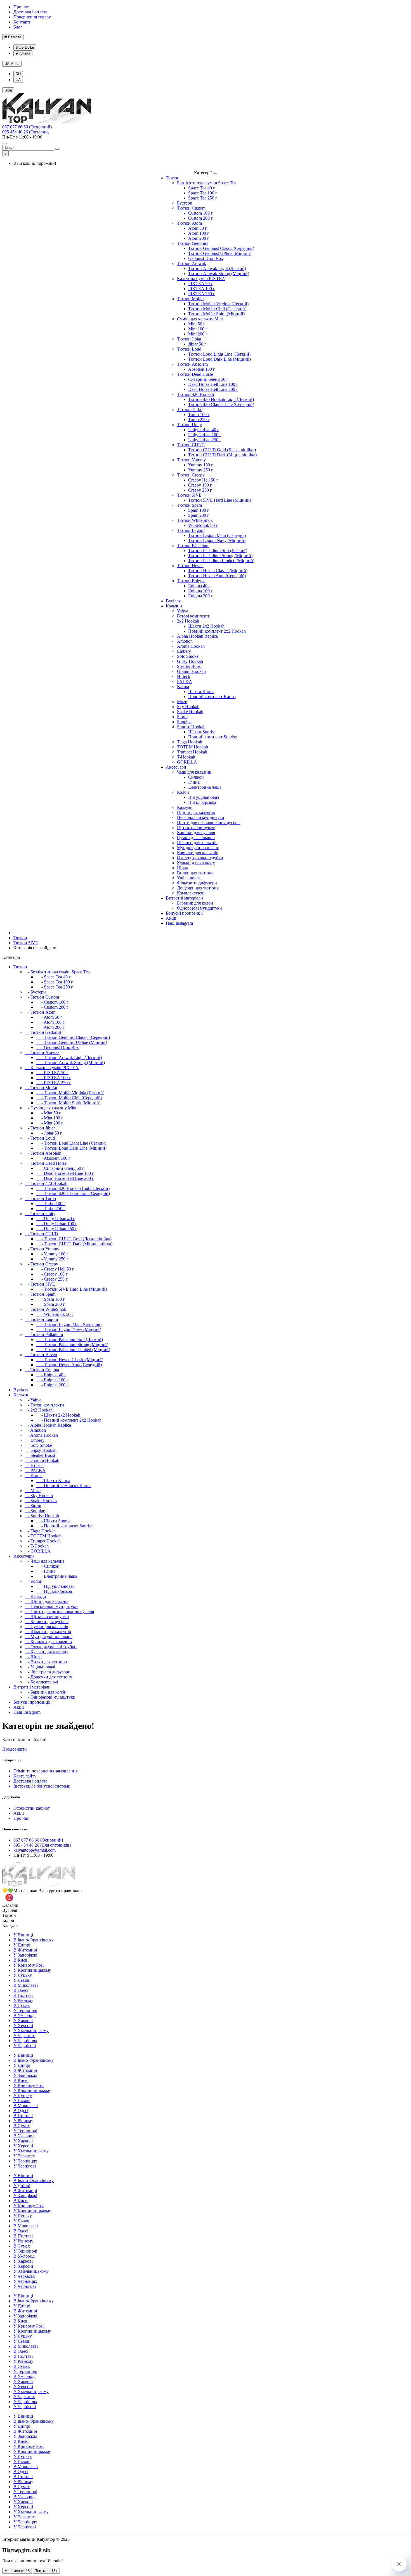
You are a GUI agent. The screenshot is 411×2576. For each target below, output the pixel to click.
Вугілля (173, 601)
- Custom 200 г (52, 1007)
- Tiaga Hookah (40, 1531)
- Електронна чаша (56, 1576)
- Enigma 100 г (52, 1380)
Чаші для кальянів (194, 772)
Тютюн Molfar (190, 299)
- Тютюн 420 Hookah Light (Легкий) (73, 1188)
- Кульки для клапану (47, 1652)
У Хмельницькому (31, 2031)
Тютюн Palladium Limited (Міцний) (221, 561)
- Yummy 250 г (52, 1259)
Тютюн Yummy (191, 460)
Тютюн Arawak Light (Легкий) (217, 268)
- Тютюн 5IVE (40, 1284)
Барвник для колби (195, 903)
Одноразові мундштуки (199, 908)
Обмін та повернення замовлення (45, 1771)
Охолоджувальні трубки (200, 858)
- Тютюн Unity (40, 1214)
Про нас (21, 7)
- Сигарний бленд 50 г (60, 1168)
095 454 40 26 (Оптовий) (26, 132)
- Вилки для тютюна (46, 1662)
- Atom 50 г (49, 1017)
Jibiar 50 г (197, 344)
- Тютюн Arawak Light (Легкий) (69, 1057)
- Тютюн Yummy (42, 1249)
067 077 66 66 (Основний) (27, 127)
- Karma (34, 1475)
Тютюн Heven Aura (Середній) (217, 576)
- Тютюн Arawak (42, 1052)
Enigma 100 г (200, 591)
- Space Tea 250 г (54, 987)
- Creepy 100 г (52, 1274)
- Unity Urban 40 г (55, 1219)
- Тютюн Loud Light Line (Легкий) (71, 1143)
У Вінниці (23, 1935)
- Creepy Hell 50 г (55, 1269)
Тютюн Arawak (192, 263)
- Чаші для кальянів (45, 1561)
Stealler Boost (189, 666)
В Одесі (21, 1990)
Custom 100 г (200, 213)
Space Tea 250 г (203, 198)
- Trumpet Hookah (43, 1541)
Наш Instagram (179, 923)
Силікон (196, 777)
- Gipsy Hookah (41, 1450)
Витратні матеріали (184, 898)
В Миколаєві (26, 1985)
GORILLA (187, 762)
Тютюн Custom (191, 208)
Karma (183, 686)
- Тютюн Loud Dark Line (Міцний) (71, 1148)
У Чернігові (25, 2046)
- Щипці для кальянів (47, 1601)
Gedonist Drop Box (206, 258)
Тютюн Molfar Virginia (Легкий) (218, 304)
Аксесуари (176, 767)
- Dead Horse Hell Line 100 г (65, 1173)
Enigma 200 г (200, 596)
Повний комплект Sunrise (212, 737)
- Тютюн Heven (41, 1355)
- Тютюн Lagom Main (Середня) (69, 1324)
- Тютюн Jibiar (40, 1128)
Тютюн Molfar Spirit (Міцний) (216, 314)
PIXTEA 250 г (202, 294)
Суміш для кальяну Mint (200, 319)
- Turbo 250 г (51, 1209)
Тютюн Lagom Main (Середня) (217, 535)
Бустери (185, 203)
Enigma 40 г (199, 586)
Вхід (8, 90)
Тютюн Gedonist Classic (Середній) (221, 248)
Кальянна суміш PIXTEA (201, 279)
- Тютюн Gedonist (43, 1032)
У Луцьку (23, 1975)
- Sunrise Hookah (42, 1516)
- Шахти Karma (53, 1480)
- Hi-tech (34, 1465)
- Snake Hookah (41, 1501)
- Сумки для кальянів (46, 1627)
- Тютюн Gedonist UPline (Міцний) (71, 1042)
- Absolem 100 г (53, 1158)
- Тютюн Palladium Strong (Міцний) (72, 1345)
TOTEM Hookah (192, 747)
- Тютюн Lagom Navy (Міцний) (68, 1329)
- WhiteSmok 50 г (55, 1314)
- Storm (33, 1506)
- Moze (33, 1491)
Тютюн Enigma (191, 581)
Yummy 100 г (201, 465)
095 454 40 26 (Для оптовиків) (42, 1845)
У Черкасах (24, 2036)
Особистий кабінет (32, 1808)
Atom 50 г (198, 228)
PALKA (185, 681)
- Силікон (48, 1566)
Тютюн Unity (189, 425)
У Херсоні (23, 2026)
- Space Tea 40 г (53, 977)
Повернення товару (32, 17)
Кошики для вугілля (196, 833)
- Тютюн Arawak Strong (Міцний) (70, 1062)
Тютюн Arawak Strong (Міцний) (219, 273)
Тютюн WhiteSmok (195, 520)
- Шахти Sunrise (54, 1521)
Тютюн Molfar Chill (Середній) (217, 309)
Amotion (185, 641)
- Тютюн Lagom (41, 1319)
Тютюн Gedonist (192, 243)
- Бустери (35, 992)
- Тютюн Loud (40, 1138)
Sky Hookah (188, 707)
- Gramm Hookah (42, 1460)
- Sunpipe (35, 1511)
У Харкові (23, 2020)
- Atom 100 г (50, 1022)
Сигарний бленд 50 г (208, 379)
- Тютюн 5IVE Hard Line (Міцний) (71, 1289)
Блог (18, 27)
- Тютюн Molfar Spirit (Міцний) (68, 1103)
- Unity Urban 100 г (56, 1224)
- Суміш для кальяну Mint (50, 1108)
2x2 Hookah (188, 621)
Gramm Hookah (191, 671)
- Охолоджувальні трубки (51, 1647)
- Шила (33, 1657)
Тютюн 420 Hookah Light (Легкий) (221, 399)
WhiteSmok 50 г (203, 525)
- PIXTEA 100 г (53, 1078)
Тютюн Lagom (191, 530)
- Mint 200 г (49, 1123)
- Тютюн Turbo (40, 1198)
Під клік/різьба (202, 802)
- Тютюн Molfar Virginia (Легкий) (70, 1093)
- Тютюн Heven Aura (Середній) (69, 1365)
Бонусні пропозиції (184, 913)
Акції (171, 918)
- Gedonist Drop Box (57, 1047)
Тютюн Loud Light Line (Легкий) (219, 354)
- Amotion (35, 1430)
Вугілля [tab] (10, 1910)
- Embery (35, 1440)
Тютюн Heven (190, 566)
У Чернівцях (25, 2041)
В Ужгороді (24, 2015)
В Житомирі (25, 1950)
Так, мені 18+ (46, 2571)
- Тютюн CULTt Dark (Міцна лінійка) (74, 1244)
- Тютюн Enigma (42, 1370)
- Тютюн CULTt (41, 1234)
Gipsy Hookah (190, 661)
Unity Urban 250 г (205, 440)
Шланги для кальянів (197, 843)
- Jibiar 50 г (49, 1133)
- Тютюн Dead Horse (46, 1163)
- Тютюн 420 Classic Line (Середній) (73, 1193)
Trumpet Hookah (192, 752)
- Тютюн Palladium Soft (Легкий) (69, 1339)
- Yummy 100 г (52, 1254)
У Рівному (23, 2000)
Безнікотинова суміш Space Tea (207, 183)
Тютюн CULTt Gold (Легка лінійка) (222, 450)
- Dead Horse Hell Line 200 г (65, 1178)
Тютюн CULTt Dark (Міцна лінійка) (222, 455)
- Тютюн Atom (40, 1012)
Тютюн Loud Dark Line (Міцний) (219, 359)
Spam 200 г (199, 515)
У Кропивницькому (32, 1970)
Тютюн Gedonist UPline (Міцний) (220, 253)
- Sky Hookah (39, 1496)
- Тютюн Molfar (41, 1088)
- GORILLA (38, 1551)
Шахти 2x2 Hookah (206, 626)
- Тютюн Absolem (43, 1153)
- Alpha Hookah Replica (48, 1425)
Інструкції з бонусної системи (42, 1786)
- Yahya (33, 1400)
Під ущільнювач (204, 797)
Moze (182, 702)
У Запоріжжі (25, 1955)
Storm (182, 717)
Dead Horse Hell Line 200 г (213, 389)
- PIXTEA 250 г (53, 1083)
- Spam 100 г (50, 1299)
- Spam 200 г (50, 1304)
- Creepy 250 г (52, 1279)
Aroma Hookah (191, 646)
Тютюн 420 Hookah (195, 394)
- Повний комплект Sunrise (64, 1526)
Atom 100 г (199, 233)
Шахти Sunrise (202, 732)
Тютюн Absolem (192, 364)
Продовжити (15, 1749)
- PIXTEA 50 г (52, 1073)
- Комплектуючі (41, 1682)
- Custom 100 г (52, 1002)
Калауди (185, 807)
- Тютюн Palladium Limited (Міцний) (73, 1350)
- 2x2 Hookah (39, 1410)
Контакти (23, 22)
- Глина (46, 1571)
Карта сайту (25, 1776)
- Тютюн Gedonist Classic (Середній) (73, 1037)
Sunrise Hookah (191, 727)
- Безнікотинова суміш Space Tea (57, 972)
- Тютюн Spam (40, 1294)
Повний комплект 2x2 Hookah (217, 631)
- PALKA (35, 1470)
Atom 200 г (199, 238)
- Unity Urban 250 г (56, 1229)
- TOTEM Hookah (43, 1536)
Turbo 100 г (199, 415)
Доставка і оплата (30, 12)
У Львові (22, 1980)
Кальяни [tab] (10, 1905)
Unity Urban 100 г (205, 435)
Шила (183, 868)
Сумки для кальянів (196, 838)
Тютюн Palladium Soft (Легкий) (218, 550)
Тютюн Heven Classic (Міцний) (218, 571)
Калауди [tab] (10, 1925)
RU (18, 74)
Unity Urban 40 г (204, 430)
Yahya (183, 611)
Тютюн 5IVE (189, 495)
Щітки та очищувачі (196, 827)
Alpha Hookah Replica (197, 636)
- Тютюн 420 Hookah (46, 1183)
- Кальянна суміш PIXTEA (52, 1068)
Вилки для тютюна (195, 873)
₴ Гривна (23, 53)
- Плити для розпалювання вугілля (59, 1611)
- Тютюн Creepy (41, 1264)
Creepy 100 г (200, 485)
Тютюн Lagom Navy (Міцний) (217, 540)
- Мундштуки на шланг (49, 1637)
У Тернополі (25, 2010)
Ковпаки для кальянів (198, 853)
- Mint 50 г (48, 1113)
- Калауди (35, 1596)
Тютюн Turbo (190, 409)
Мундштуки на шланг (198, 848)
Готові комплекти (194, 616)
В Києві (21, 1960)
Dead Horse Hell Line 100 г (213, 384)
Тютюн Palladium (193, 545)
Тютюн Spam (189, 505)
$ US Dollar (25, 47)
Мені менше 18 (17, 2571)
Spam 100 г (199, 510)
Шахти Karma (201, 691)
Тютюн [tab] (9, 1915)
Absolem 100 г (202, 369)
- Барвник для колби (46, 1692)
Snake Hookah (190, 712)
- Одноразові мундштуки (50, 1697)
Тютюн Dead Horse (195, 374)
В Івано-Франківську (34, 1940)
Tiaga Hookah (190, 742)
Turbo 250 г (199, 420)
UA (12, 64)
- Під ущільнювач (55, 1586)
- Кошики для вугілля (47, 1622)
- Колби (34, 1581)
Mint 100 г (198, 329)
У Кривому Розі (29, 1965)
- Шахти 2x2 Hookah (58, 1415)
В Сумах (22, 2005)
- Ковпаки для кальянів (48, 1642)
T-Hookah (186, 757)
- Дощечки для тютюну (48, 1677)
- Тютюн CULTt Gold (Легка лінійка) (74, 1239)
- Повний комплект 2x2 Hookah (69, 1420)
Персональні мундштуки (201, 817)
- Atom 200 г (50, 1027)
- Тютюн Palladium (44, 1334)
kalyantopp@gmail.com (35, 1850)
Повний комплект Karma (212, 697)
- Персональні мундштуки (51, 1606)
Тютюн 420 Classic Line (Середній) (221, 404)
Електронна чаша (205, 787)
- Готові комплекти (44, 1405)
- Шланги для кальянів (48, 1632)
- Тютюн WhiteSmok (45, 1309)
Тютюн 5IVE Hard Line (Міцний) (220, 500)
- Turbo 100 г (51, 1204)
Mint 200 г (198, 334)
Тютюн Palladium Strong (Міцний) (220, 556)
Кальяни (174, 606)
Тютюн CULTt (191, 445)
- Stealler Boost (40, 1455)
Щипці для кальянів (196, 812)
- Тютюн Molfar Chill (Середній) (69, 1098)
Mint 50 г (197, 324)
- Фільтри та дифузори (48, 1672)
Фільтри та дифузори (197, 883)
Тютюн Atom (189, 223)
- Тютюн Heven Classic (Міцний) (69, 1360)
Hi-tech (184, 676)
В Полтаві (23, 1995)
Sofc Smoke (188, 656)
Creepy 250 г (200, 490)
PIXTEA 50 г (200, 284)
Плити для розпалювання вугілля (209, 822)
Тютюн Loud (189, 349)
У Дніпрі (22, 1945)
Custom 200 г (200, 218)
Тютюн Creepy (191, 475)
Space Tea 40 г (202, 188)
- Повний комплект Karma (64, 1486)
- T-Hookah (37, 1546)
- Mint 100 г (49, 1118)
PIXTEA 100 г (202, 289)
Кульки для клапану (196, 863)
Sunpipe (184, 722)
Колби (183, 792)
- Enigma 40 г (51, 1375)
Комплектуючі (191, 893)
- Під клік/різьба (54, 1591)
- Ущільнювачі (40, 1667)
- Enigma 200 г (52, 1385)
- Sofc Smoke (38, 1445)
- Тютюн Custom (42, 997)
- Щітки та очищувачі (47, 1616)
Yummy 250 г (201, 470)
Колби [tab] (8, 1920)
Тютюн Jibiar (189, 339)
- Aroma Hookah (41, 1435)
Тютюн (173, 178)
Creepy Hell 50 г (203, 480)
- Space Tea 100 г (54, 982)
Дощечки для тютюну (198, 888)
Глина (194, 782)
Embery (184, 651)
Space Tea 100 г (203, 193)
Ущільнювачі (189, 878)
